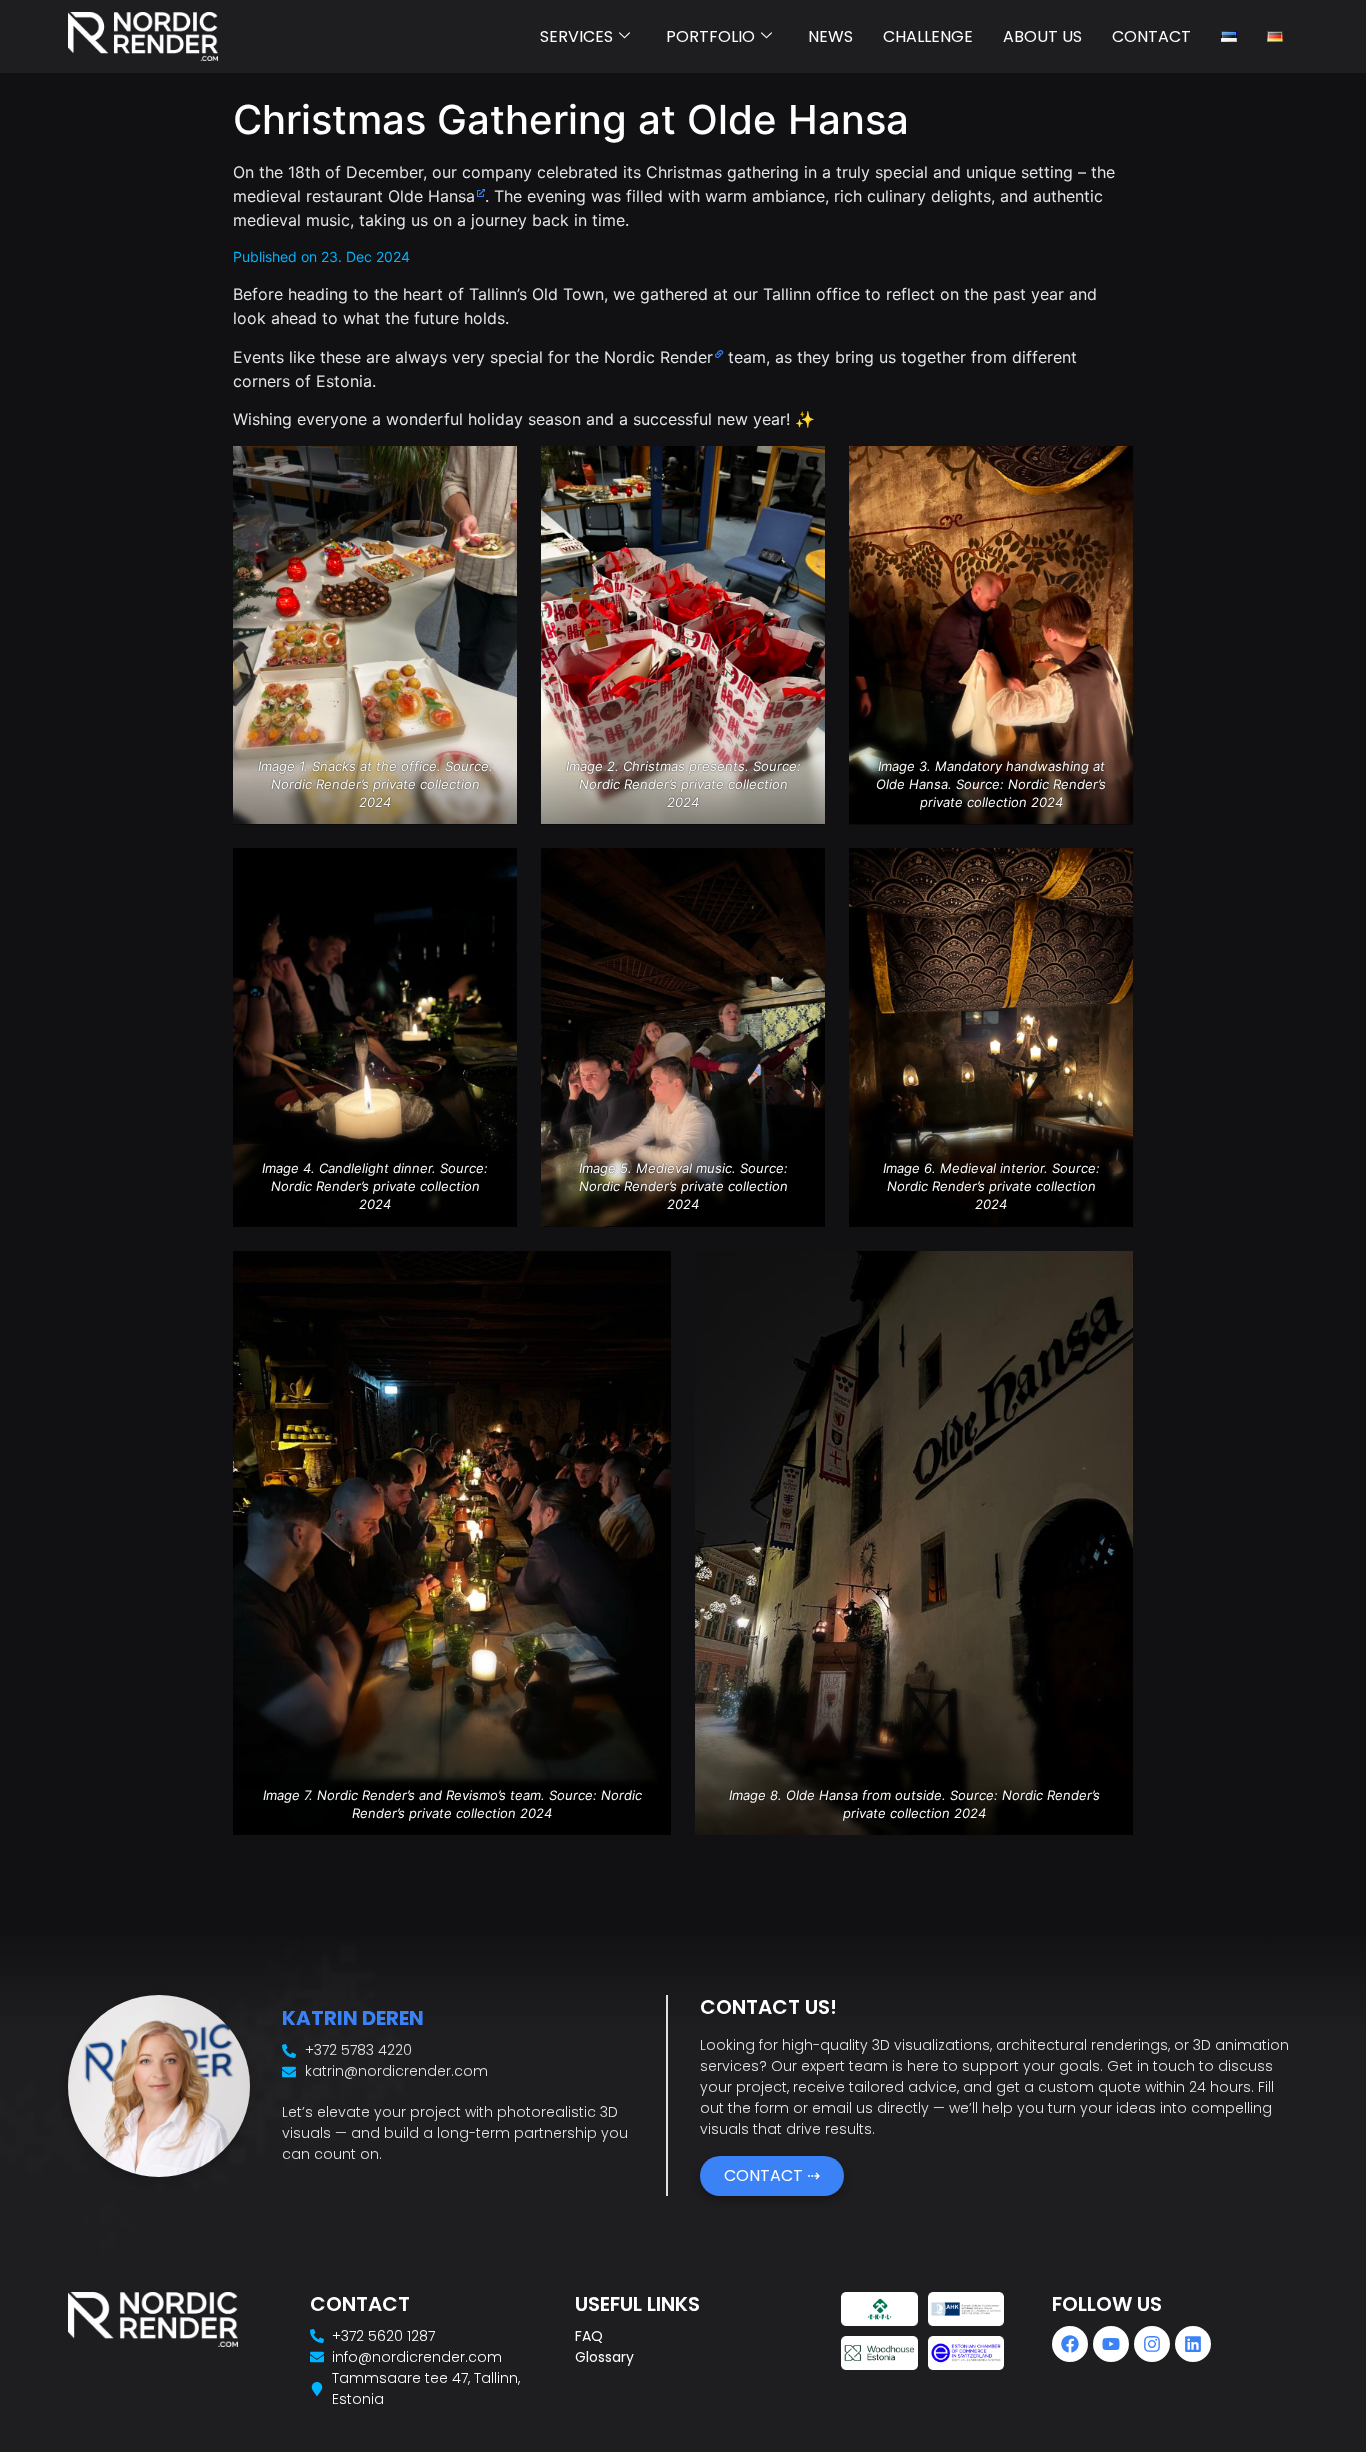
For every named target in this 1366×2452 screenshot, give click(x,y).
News (830, 36)
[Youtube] (1111, 2344)
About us (1042, 36)
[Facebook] (1070, 2344)
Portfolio (710, 36)
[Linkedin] (1193, 2344)
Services (576, 36)
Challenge (928, 36)
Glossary (604, 2357)
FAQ (589, 2336)
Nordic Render (658, 357)
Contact (1151, 36)
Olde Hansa (431, 196)
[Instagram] (1152, 2344)
